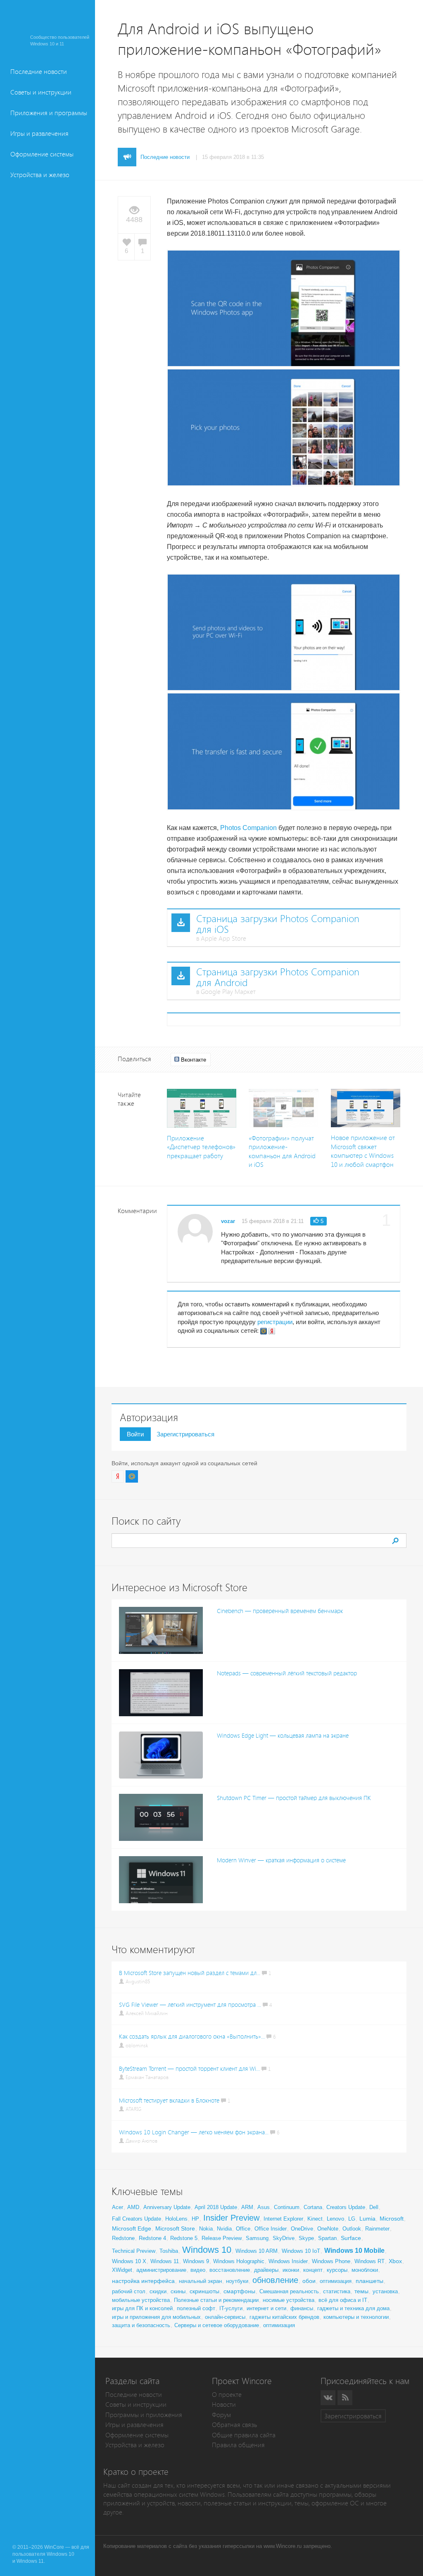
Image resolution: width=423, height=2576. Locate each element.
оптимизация (336, 2281)
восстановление (230, 2270)
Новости (224, 2405)
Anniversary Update (167, 2207)
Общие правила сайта (244, 2435)
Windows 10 (207, 2250)
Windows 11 (165, 2261)
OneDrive (302, 2229)
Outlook (352, 2229)
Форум (221, 2415)
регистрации (275, 1322)
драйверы (266, 2270)
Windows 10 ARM (257, 2251)
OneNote (328, 2229)
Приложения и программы (49, 113)
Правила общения (238, 2445)
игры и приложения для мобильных (156, 2317)
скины (178, 2291)
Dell (374, 2207)
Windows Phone (331, 2261)
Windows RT (370, 2261)
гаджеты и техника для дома (353, 2308)
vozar (228, 1221)
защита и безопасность (141, 2325)
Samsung (257, 2238)
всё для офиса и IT (343, 2300)
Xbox (395, 2261)
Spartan (327, 2238)
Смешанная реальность (289, 2291)
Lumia (367, 2219)
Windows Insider (288, 2261)
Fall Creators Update (137, 2219)
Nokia (206, 2229)
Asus (264, 2207)
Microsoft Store (175, 2228)
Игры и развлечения (39, 134)
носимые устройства (289, 2300)
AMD (133, 2207)
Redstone (123, 2238)
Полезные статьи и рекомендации (216, 2300)
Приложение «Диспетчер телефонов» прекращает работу (201, 1147)
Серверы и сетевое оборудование (217, 2325)
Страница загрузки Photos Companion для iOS (278, 924)
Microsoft (392, 2219)
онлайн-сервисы (225, 2317)
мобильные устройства (141, 2300)
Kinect (315, 2219)
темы (361, 2291)
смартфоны (239, 2291)
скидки (158, 2291)
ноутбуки (237, 2281)
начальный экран (200, 2281)
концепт (313, 2270)
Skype (306, 2238)
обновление (275, 2280)
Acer (118, 2207)
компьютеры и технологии (356, 2317)
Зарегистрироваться (185, 1434)
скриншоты (204, 2291)
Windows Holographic (239, 2261)
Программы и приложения (144, 2415)
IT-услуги (231, 2308)
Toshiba (169, 2251)
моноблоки (365, 2270)
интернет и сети (266, 2308)
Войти (135, 1434)
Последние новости (39, 72)
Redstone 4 (152, 2238)
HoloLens (176, 2219)
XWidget (122, 2270)
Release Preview (222, 2238)
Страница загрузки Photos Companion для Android (278, 977)
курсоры (337, 2270)
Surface (351, 2238)
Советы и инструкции (41, 92)
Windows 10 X (129, 2261)
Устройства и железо (40, 175)
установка (385, 2291)
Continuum (287, 2207)
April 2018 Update (216, 2207)
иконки (291, 2270)
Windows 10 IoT (301, 2251)
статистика (337, 2291)
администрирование (161, 2270)
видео (198, 2270)
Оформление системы (42, 154)
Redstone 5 (184, 2238)
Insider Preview (231, 2218)
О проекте (227, 2395)
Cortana (313, 2207)
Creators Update (346, 2207)
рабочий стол (129, 2291)
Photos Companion (248, 828)
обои (309, 2281)
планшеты (370, 2281)
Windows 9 (196, 2261)
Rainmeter (377, 2229)
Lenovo (335, 2219)
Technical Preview (134, 2251)
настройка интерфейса (143, 2281)
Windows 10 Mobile (354, 2251)
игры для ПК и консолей (142, 2308)
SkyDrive (284, 2238)
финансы (302, 2308)
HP (195, 2219)
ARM (247, 2207)
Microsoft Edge (132, 2228)
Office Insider (271, 2229)
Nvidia (224, 2229)
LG (352, 2219)
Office (243, 2229)
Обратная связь (234, 2425)
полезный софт (196, 2308)
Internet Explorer (283, 2219)
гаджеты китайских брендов (284, 2317)
